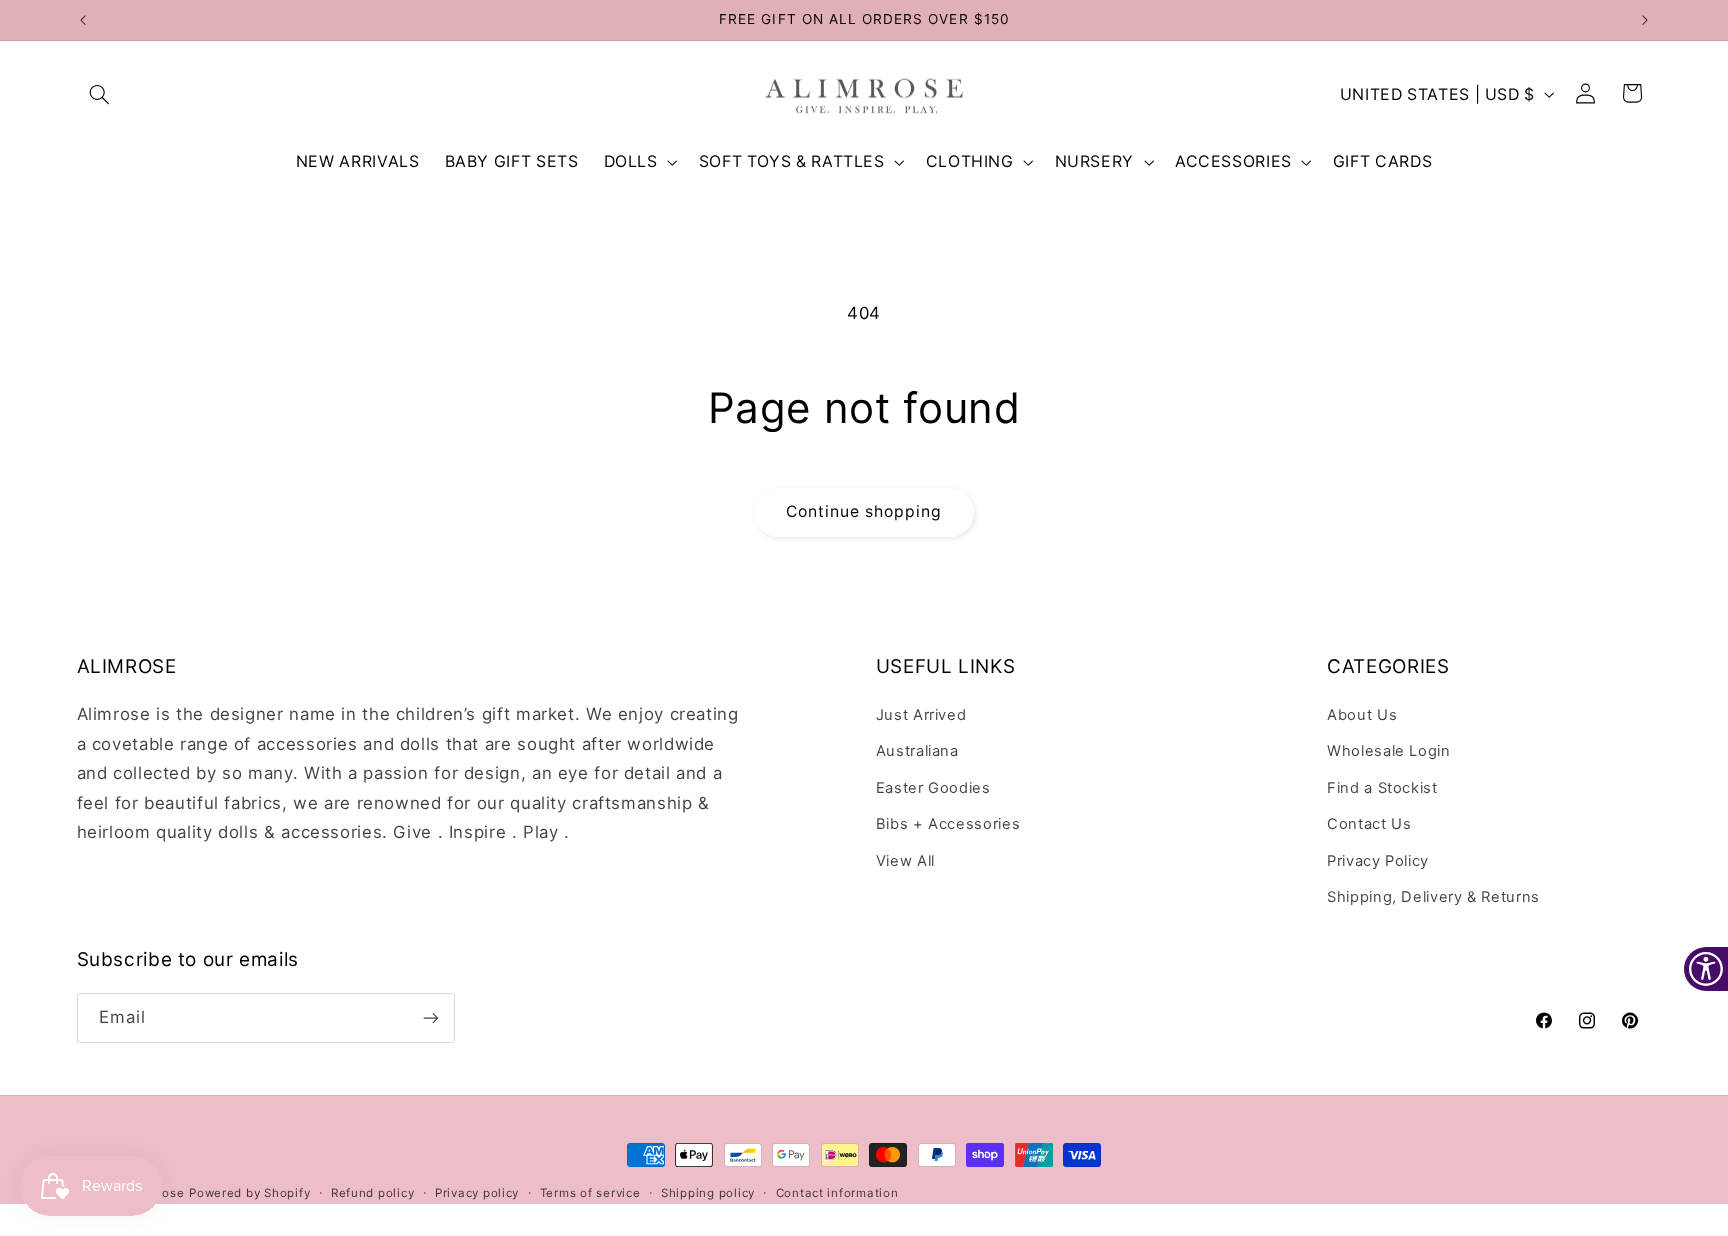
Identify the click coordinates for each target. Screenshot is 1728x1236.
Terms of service (590, 1193)
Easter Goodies (933, 788)
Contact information (837, 1193)
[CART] (1633, 94)
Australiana (917, 751)
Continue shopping (864, 511)
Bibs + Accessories (948, 824)
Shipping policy (708, 1193)
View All (905, 861)
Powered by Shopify (249, 1193)
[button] (100, 94)
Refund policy (373, 1193)
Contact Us (1369, 824)
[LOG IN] (1586, 94)
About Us (1362, 715)
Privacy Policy (1378, 861)
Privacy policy (477, 1193)
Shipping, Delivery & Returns (1433, 897)
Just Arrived (921, 715)
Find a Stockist (1382, 788)
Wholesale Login (1388, 751)
